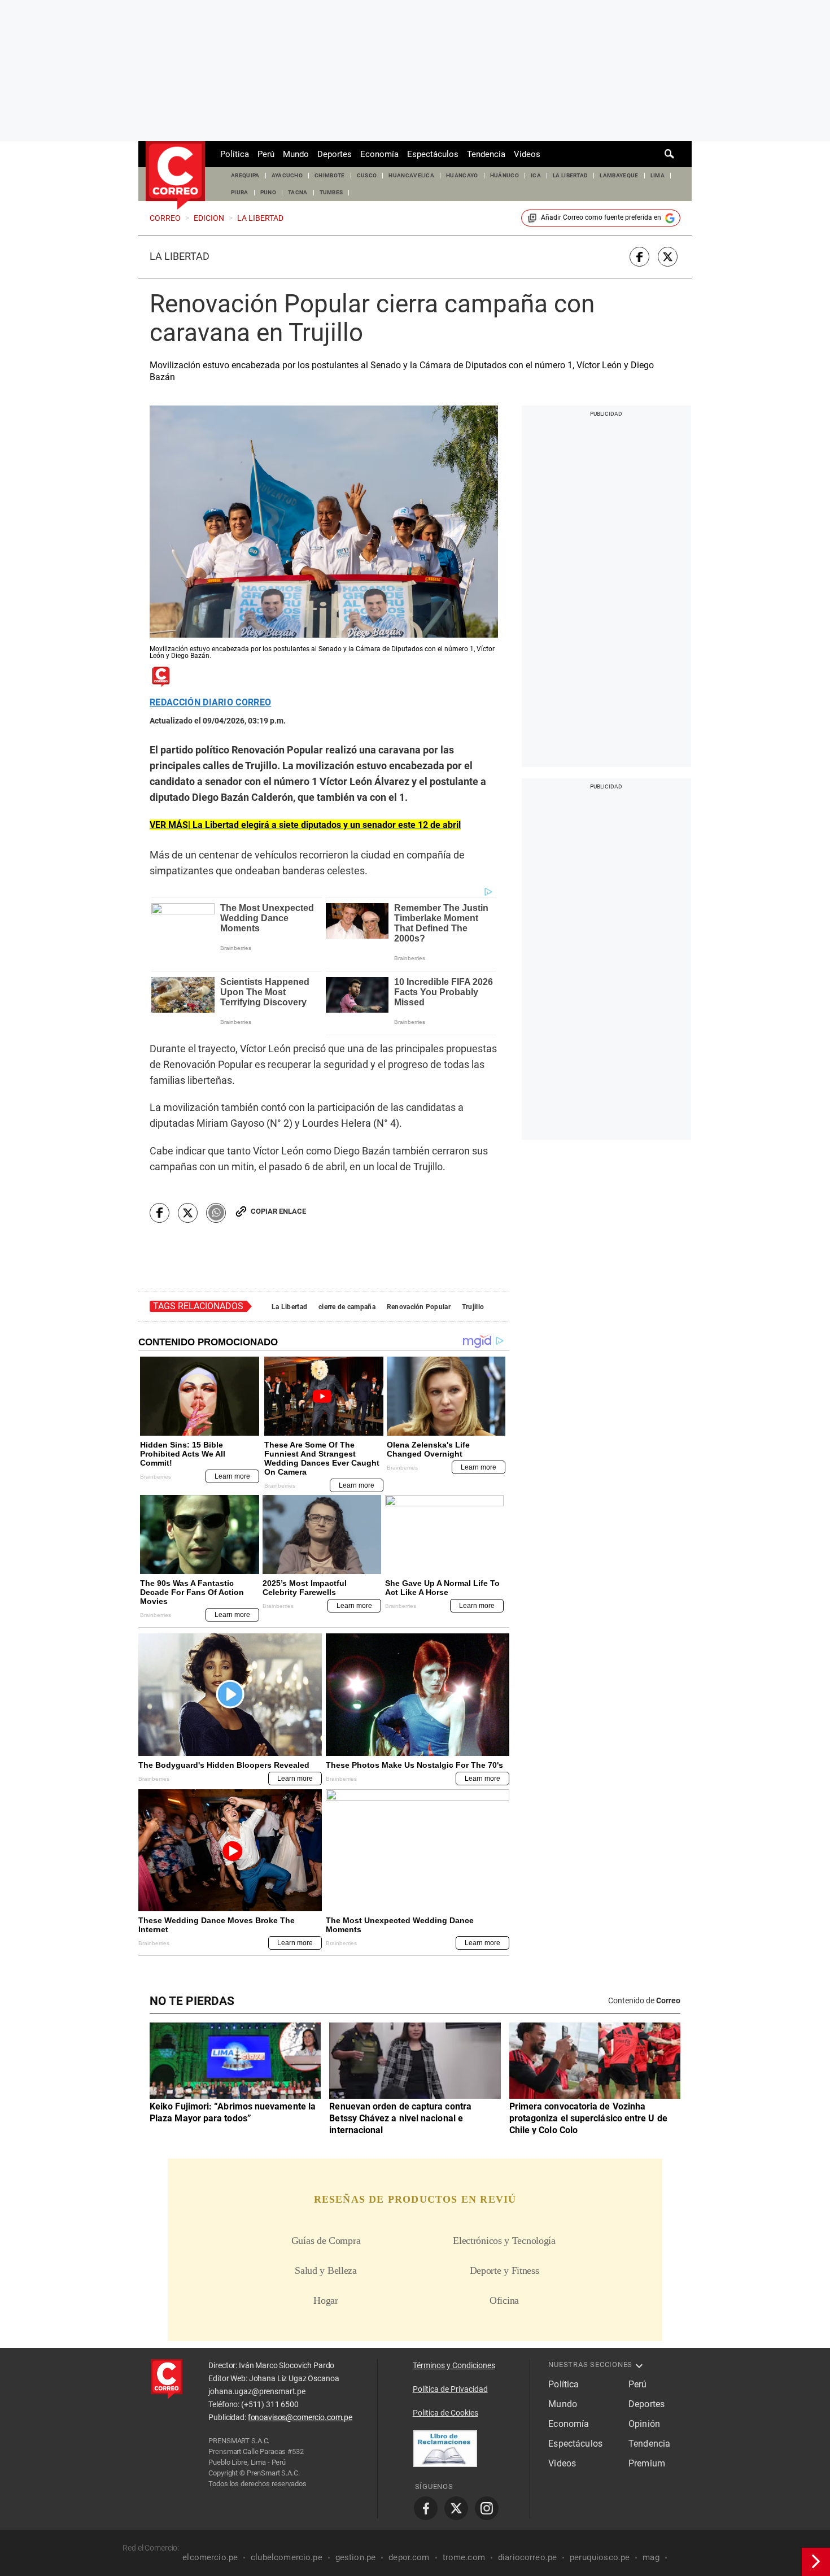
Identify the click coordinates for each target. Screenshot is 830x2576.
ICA (536, 175)
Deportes (335, 154)
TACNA (298, 192)
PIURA (240, 192)
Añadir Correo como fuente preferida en (601, 217)
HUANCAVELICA (411, 175)
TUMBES (331, 192)
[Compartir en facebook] (639, 257)
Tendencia (486, 154)
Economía (379, 154)
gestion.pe (356, 2557)
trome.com (464, 2557)
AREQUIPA (245, 175)
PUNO (268, 192)
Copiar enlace (278, 1211)
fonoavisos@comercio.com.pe (300, 2417)
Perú (266, 154)
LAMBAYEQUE (619, 175)
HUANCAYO (462, 175)
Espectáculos (433, 154)
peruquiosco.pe (600, 2557)
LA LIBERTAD (571, 175)
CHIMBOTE (330, 175)
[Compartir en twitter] (668, 257)
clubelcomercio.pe (287, 2557)
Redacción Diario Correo (210, 703)
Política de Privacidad (450, 2389)
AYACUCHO (287, 175)
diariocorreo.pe (527, 2557)
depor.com (409, 2557)
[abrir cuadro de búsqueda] (670, 154)
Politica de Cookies (445, 2413)
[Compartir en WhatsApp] (216, 1213)
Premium (647, 2463)
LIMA (658, 175)
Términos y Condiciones (454, 2365)
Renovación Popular (419, 1307)
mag (651, 2557)
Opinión (644, 2424)
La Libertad (180, 256)
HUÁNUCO (504, 175)
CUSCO (367, 175)
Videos (527, 154)
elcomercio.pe (210, 2557)
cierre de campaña (347, 1307)
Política (235, 154)
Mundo (296, 154)
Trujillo (473, 1307)
